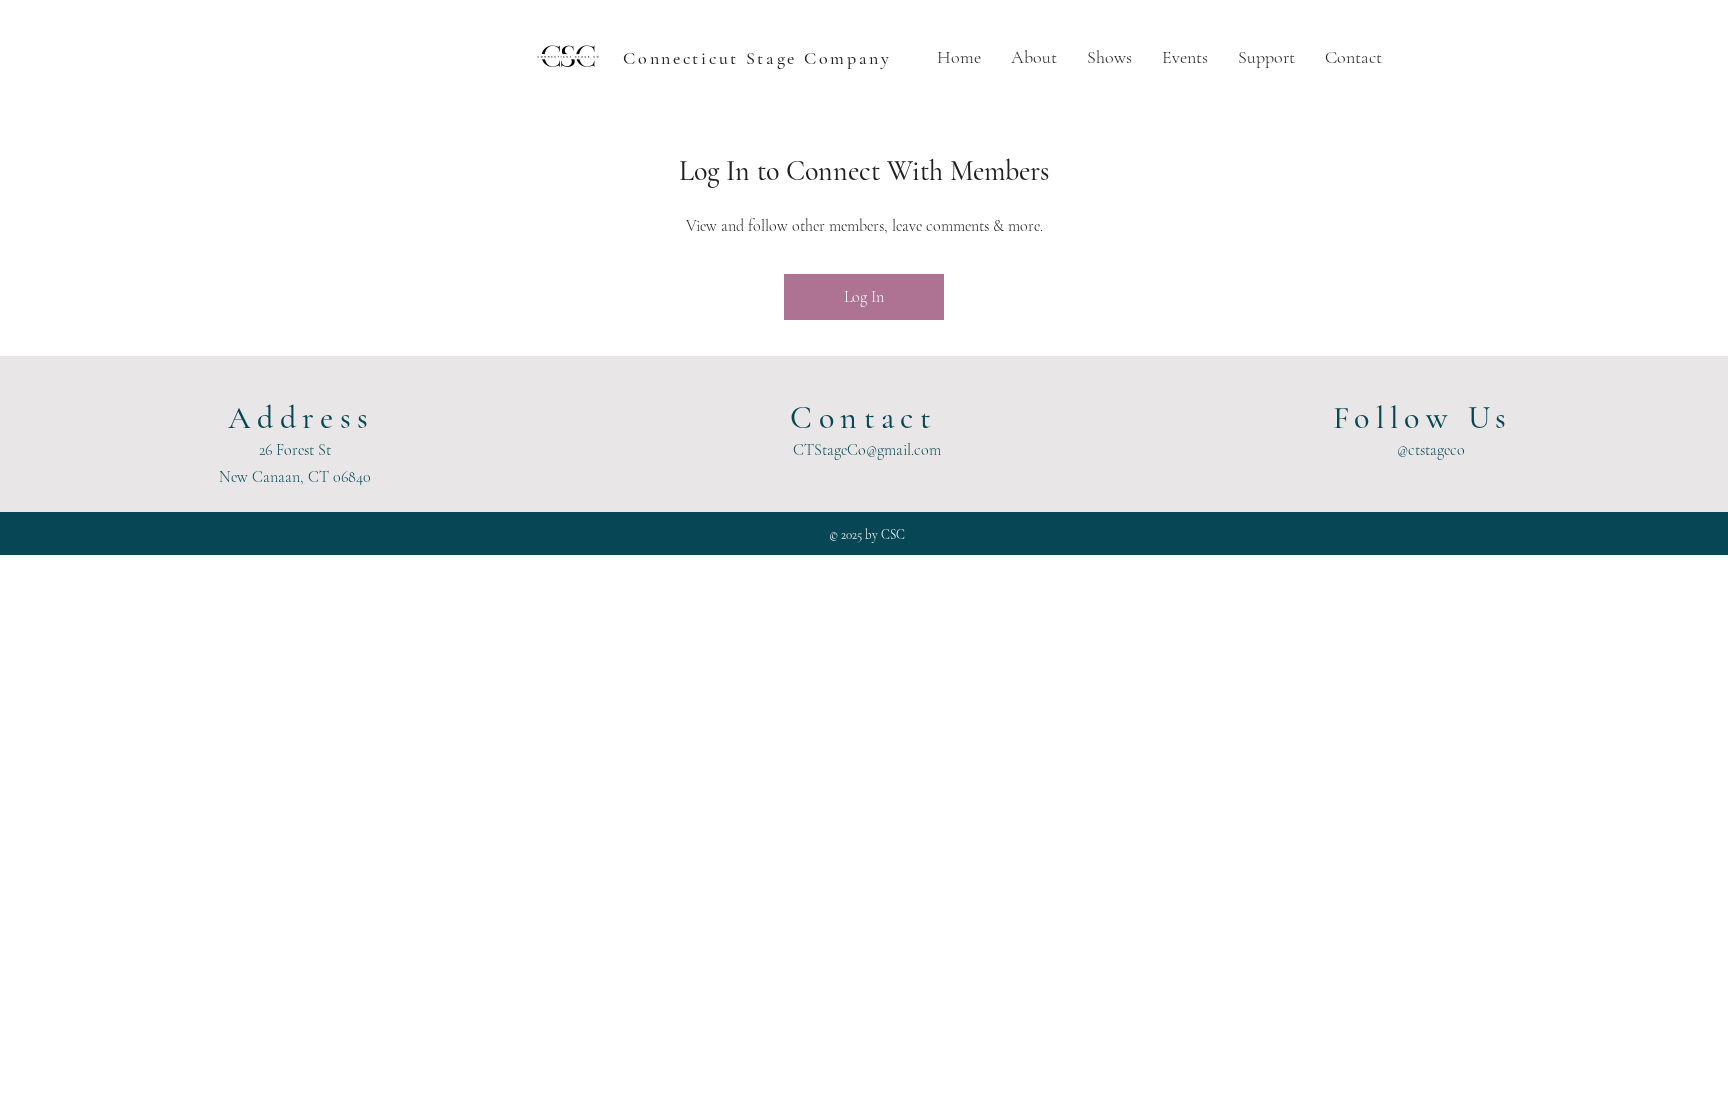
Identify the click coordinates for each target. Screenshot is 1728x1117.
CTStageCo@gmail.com (867, 450)
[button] (1034, 57)
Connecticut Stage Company (757, 58)
